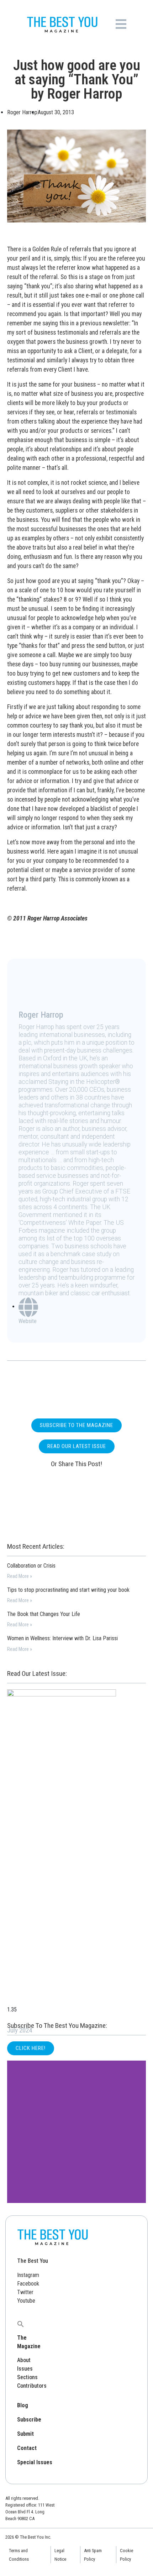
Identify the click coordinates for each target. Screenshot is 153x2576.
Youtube (26, 2301)
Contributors (32, 2386)
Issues (25, 2369)
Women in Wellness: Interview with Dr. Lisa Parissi (62, 1638)
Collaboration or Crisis (31, 1566)
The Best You (33, 2261)
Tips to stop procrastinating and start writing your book (68, 1590)
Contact (27, 2448)
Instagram (28, 2275)
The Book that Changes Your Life (44, 1614)
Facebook (28, 2284)
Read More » (20, 1576)
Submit (25, 2434)
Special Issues (35, 2462)
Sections (27, 2377)
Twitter (25, 2292)
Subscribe (29, 2420)
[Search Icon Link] (21, 2323)
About (24, 2360)
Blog (23, 2405)
